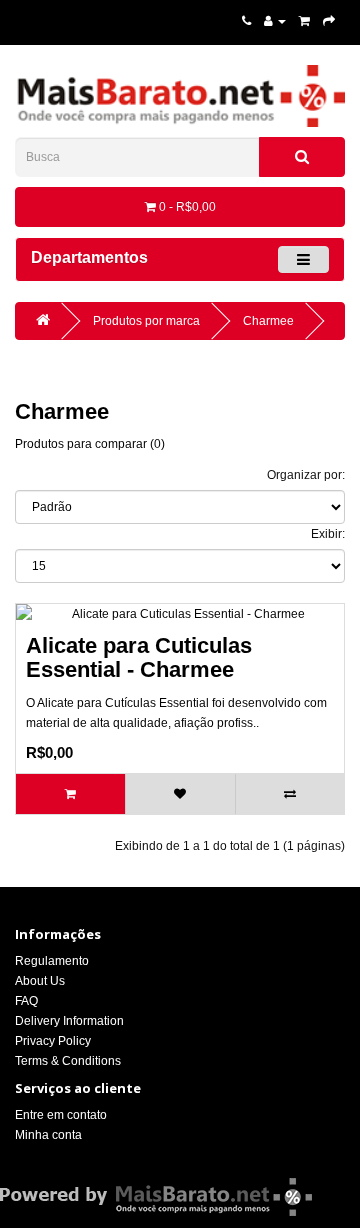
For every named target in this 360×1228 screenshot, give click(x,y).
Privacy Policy (53, 1041)
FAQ (26, 1001)
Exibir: (328, 534)
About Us (40, 981)
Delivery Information (69, 1021)
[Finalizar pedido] (329, 21)
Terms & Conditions (68, 1061)
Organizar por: (306, 475)
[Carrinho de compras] (304, 21)
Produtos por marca (146, 321)
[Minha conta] (275, 21)
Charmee (268, 321)
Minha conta (48, 1135)
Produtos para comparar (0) (90, 444)
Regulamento (52, 961)
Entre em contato (61, 1115)
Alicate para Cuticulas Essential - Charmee (139, 657)
